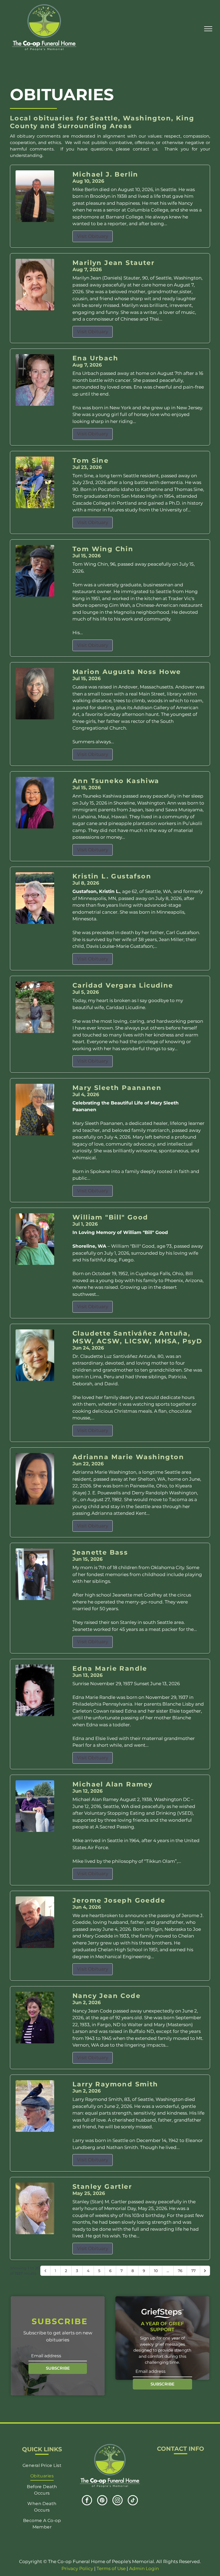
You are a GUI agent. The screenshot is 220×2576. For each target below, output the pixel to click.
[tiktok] (133, 2501)
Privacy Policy (77, 2568)
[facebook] (87, 2501)
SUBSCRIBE (58, 2368)
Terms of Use (111, 2568)
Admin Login (144, 2568)
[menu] (208, 29)
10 (156, 2271)
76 (180, 2271)
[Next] (205, 2271)
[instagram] (118, 2501)
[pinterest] (102, 2501)
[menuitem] (42, 2465)
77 (193, 2271)
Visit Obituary (93, 236)
